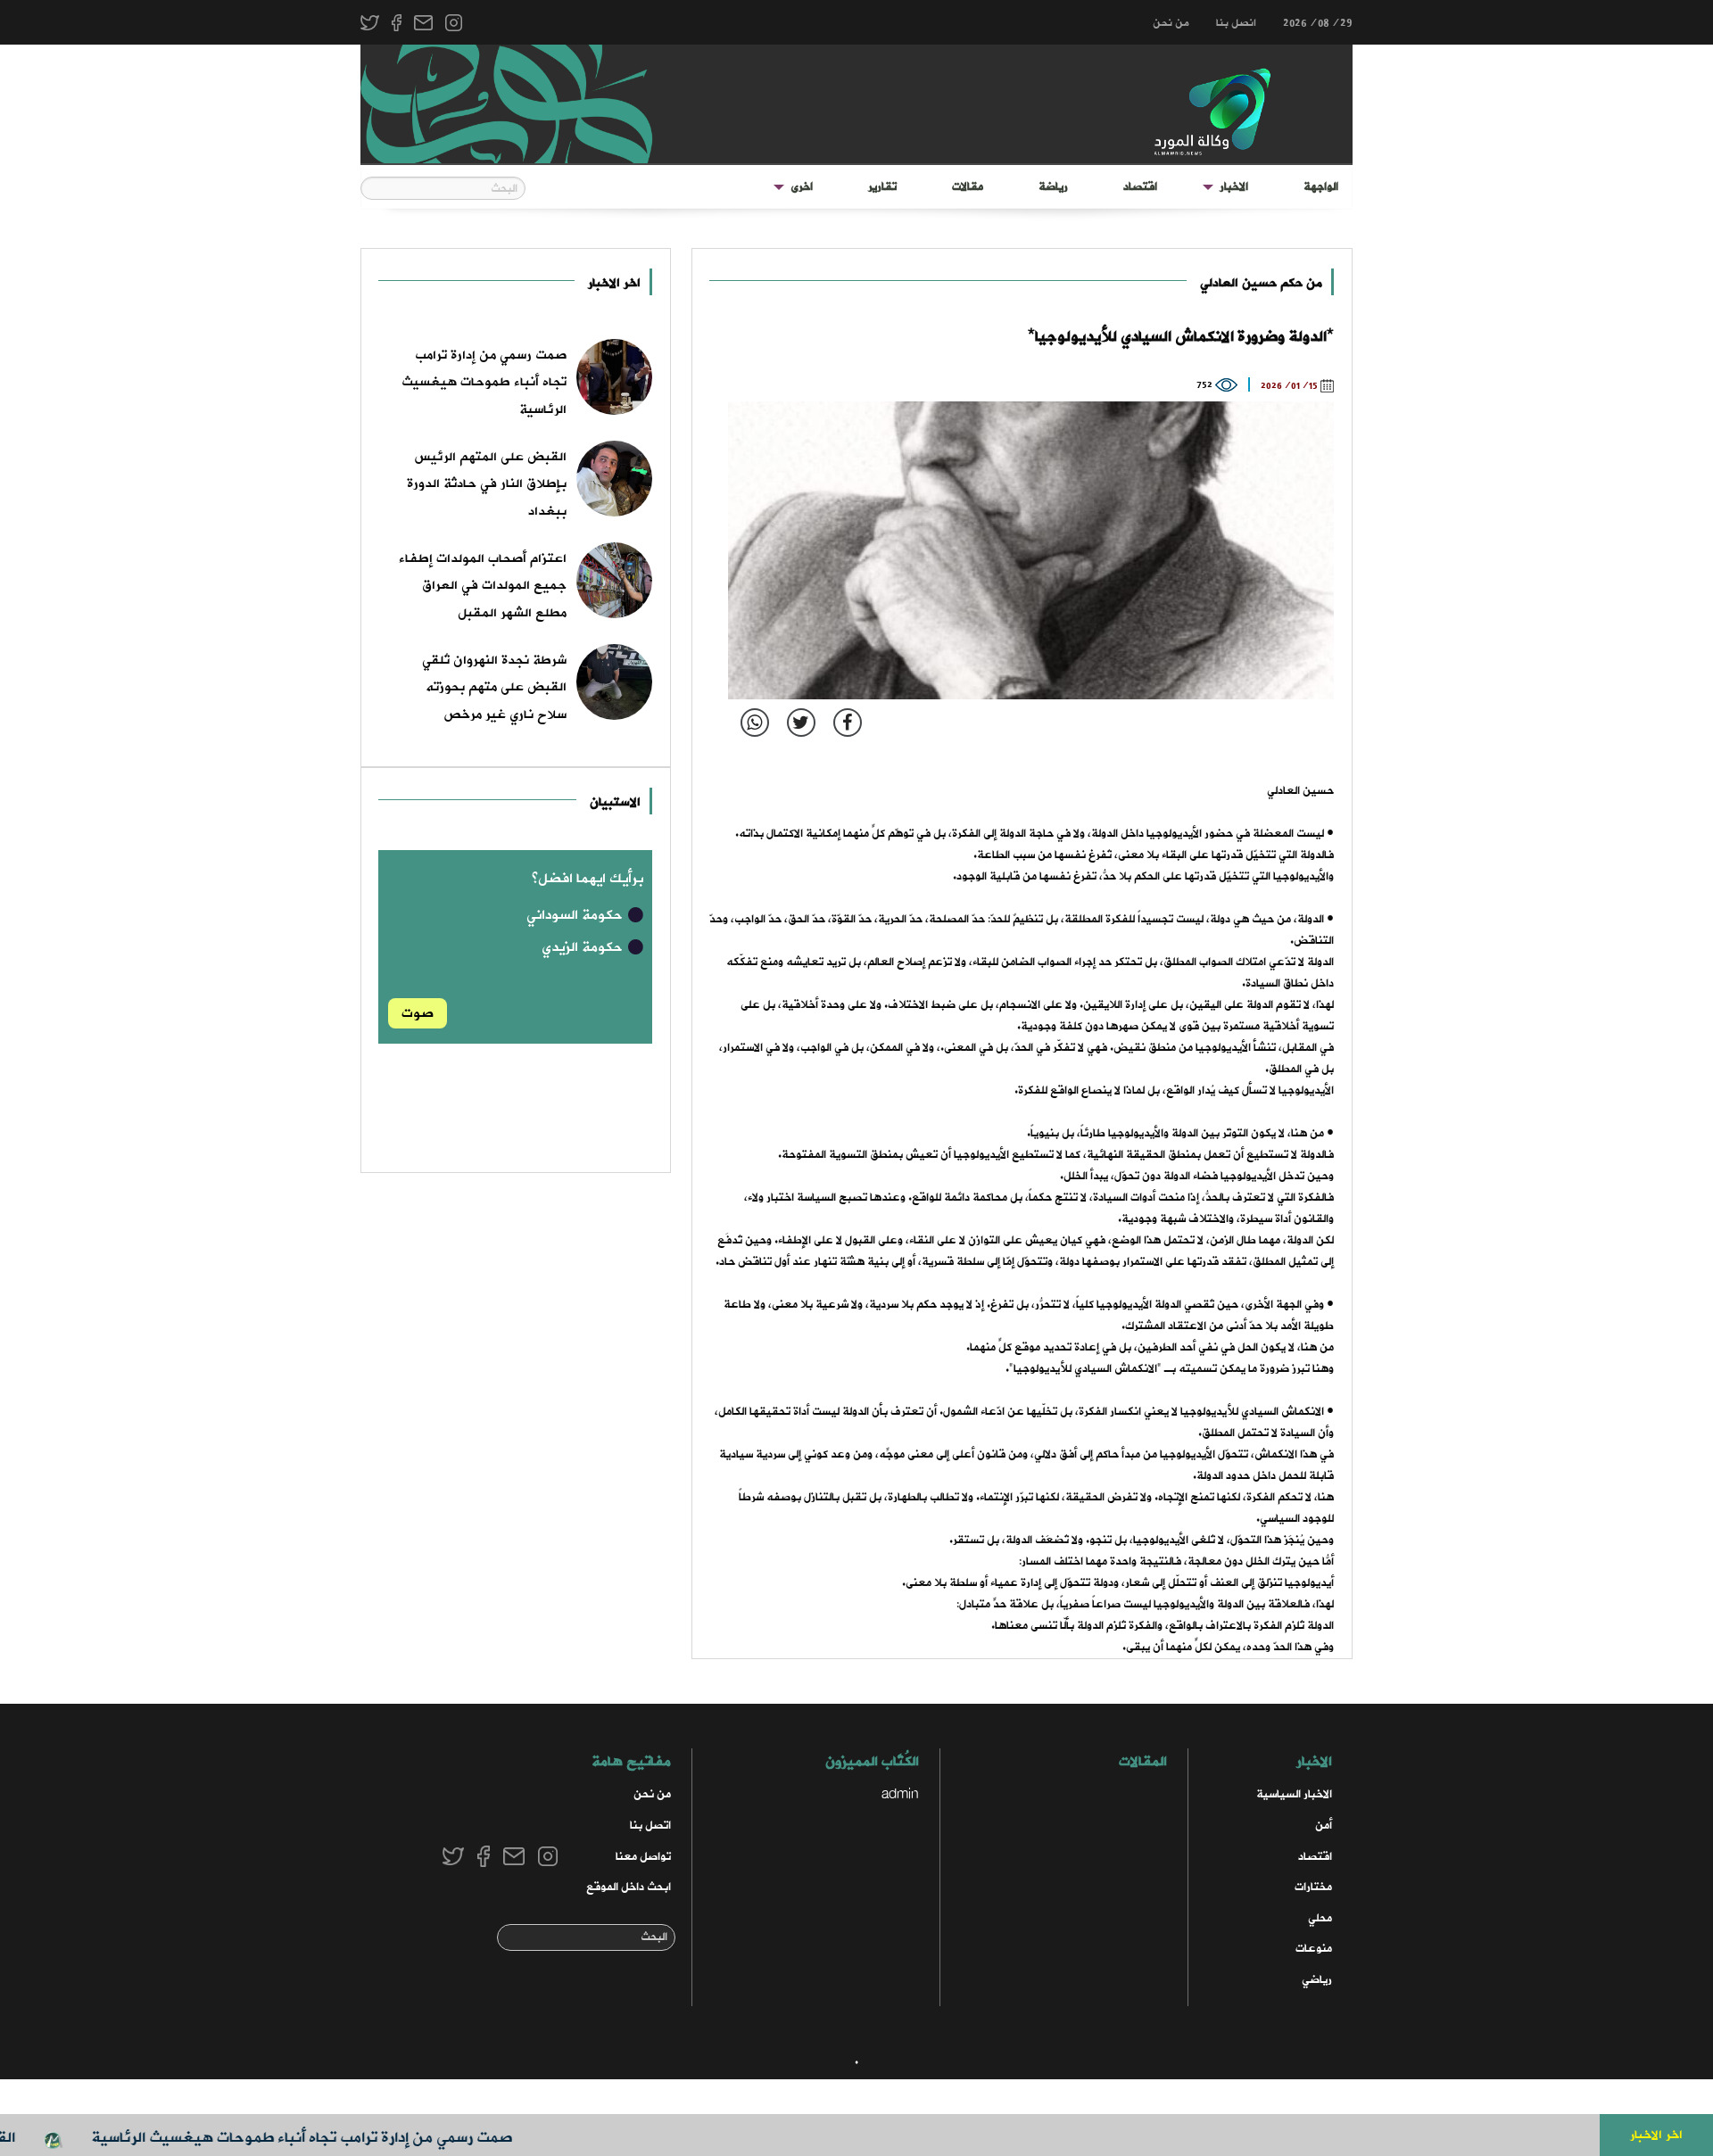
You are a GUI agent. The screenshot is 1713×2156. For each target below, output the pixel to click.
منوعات (1314, 1949)
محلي (1320, 1918)
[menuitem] (1321, 187)
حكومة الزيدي (584, 947)
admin (900, 1794)
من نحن (1171, 23)
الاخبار (1234, 187)
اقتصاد (1140, 187)
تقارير (882, 187)
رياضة (1053, 187)
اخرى (802, 187)
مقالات (968, 187)
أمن (1324, 1826)
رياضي (1317, 1980)
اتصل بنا (650, 1826)
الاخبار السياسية (1294, 1794)
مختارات (1313, 1887)
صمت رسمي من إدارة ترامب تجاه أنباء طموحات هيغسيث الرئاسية (343, 2138)
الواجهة (1321, 187)
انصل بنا (1236, 23)
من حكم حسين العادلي (1261, 283)
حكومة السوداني (576, 915)
